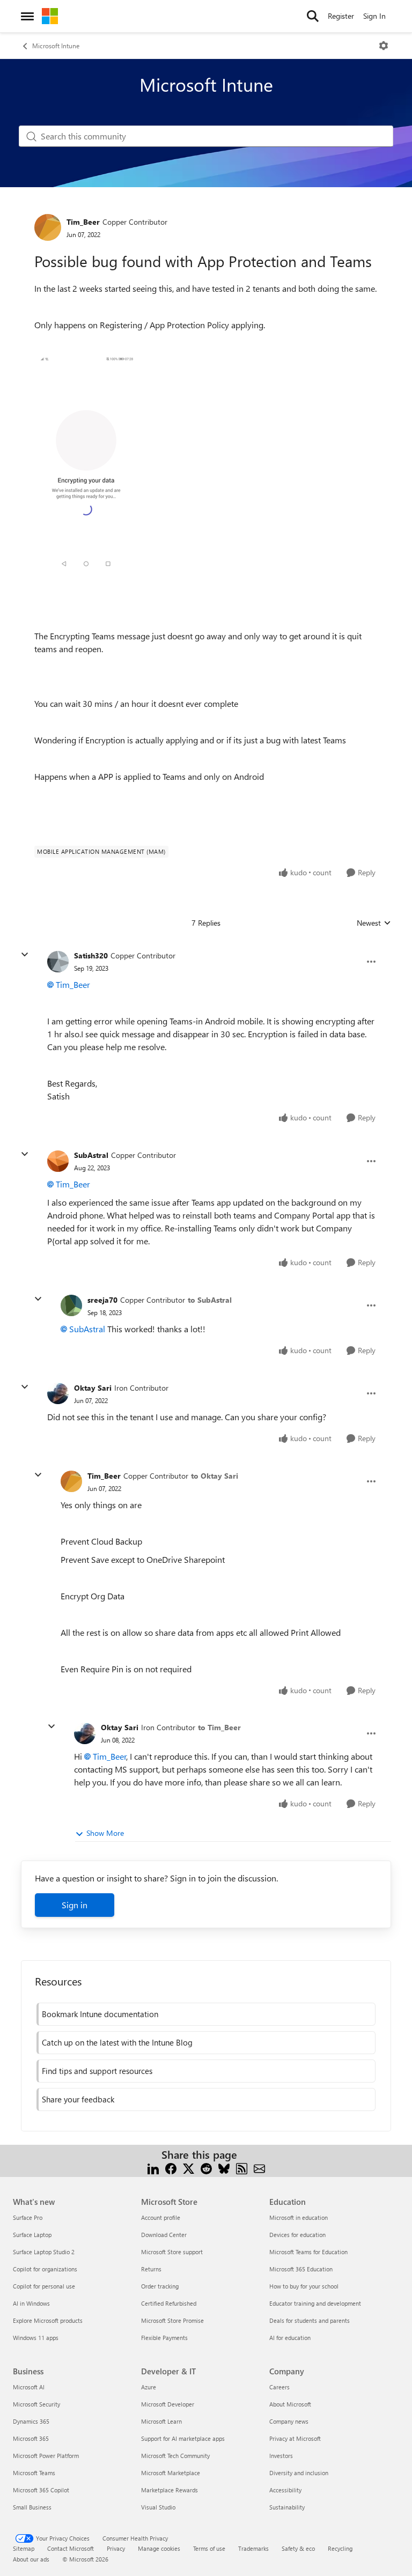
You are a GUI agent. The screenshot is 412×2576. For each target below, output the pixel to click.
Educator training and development (315, 2303)
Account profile (161, 2217)
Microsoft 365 (31, 2438)
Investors (281, 2456)
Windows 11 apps (36, 2338)
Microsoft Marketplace (171, 2473)
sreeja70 (102, 1300)
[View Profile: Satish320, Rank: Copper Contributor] (58, 962)
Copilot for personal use (44, 2286)
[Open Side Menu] (27, 16)
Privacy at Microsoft (295, 2438)
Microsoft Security (36, 2404)
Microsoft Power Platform (46, 2456)
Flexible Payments (164, 2338)
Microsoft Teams (34, 2473)
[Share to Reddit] (206, 2168)
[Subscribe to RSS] (242, 2168)
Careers (279, 2387)
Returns (151, 2269)
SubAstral (91, 1155)
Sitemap (24, 2548)
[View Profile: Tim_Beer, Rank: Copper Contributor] (48, 227)
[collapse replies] (25, 955)
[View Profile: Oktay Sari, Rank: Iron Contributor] (58, 1393)
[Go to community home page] (50, 16)
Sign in (75, 1905)
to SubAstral (210, 1300)
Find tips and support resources (97, 2071)
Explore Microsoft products (48, 2320)
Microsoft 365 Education (301, 2269)
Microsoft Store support (172, 2252)
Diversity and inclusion (299, 2473)
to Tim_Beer (219, 1727)
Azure (149, 2387)
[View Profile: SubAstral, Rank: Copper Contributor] (58, 1161)
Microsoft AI (29, 2387)
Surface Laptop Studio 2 (44, 2252)
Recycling (340, 2548)
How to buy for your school (304, 2286)
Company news (289, 2421)
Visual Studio (158, 2507)
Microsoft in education (299, 2217)
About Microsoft (290, 2404)
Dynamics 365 (31, 2421)
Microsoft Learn (161, 2421)
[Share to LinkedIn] (153, 2168)
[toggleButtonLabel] (384, 46)
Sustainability (287, 2507)
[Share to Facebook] (171, 2168)
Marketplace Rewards (170, 2490)
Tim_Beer (83, 222)
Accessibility (285, 2490)
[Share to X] (189, 2168)
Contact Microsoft (71, 2548)
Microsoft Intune (56, 46)
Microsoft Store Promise (172, 2320)
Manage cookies (159, 2548)
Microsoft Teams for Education (308, 2252)
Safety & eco (298, 2548)
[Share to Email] (259, 2168)
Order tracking (160, 2286)
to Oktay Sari (215, 1476)
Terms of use (209, 2548)
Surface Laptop (32, 2235)
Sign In (374, 16)
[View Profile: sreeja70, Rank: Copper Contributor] (71, 1305)
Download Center (164, 2235)
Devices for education (297, 2235)
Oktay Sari (93, 1388)
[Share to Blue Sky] (224, 2168)
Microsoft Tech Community (175, 2456)
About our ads (31, 2559)
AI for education (290, 2338)
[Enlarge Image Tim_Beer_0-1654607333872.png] (86, 462)
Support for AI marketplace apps (183, 2438)
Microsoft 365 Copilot (41, 2490)
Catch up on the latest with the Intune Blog (117, 2042)
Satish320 (91, 955)
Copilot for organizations (45, 2269)
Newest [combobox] (374, 923)
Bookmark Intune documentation (100, 2014)
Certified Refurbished (169, 2303)
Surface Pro (28, 2217)
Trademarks (253, 2548)
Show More (105, 1833)
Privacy (116, 2548)
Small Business (32, 2507)
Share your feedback (78, 2099)
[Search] (313, 16)
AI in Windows (31, 2303)
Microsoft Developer (168, 2404)
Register (341, 16)
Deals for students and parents (310, 2320)
